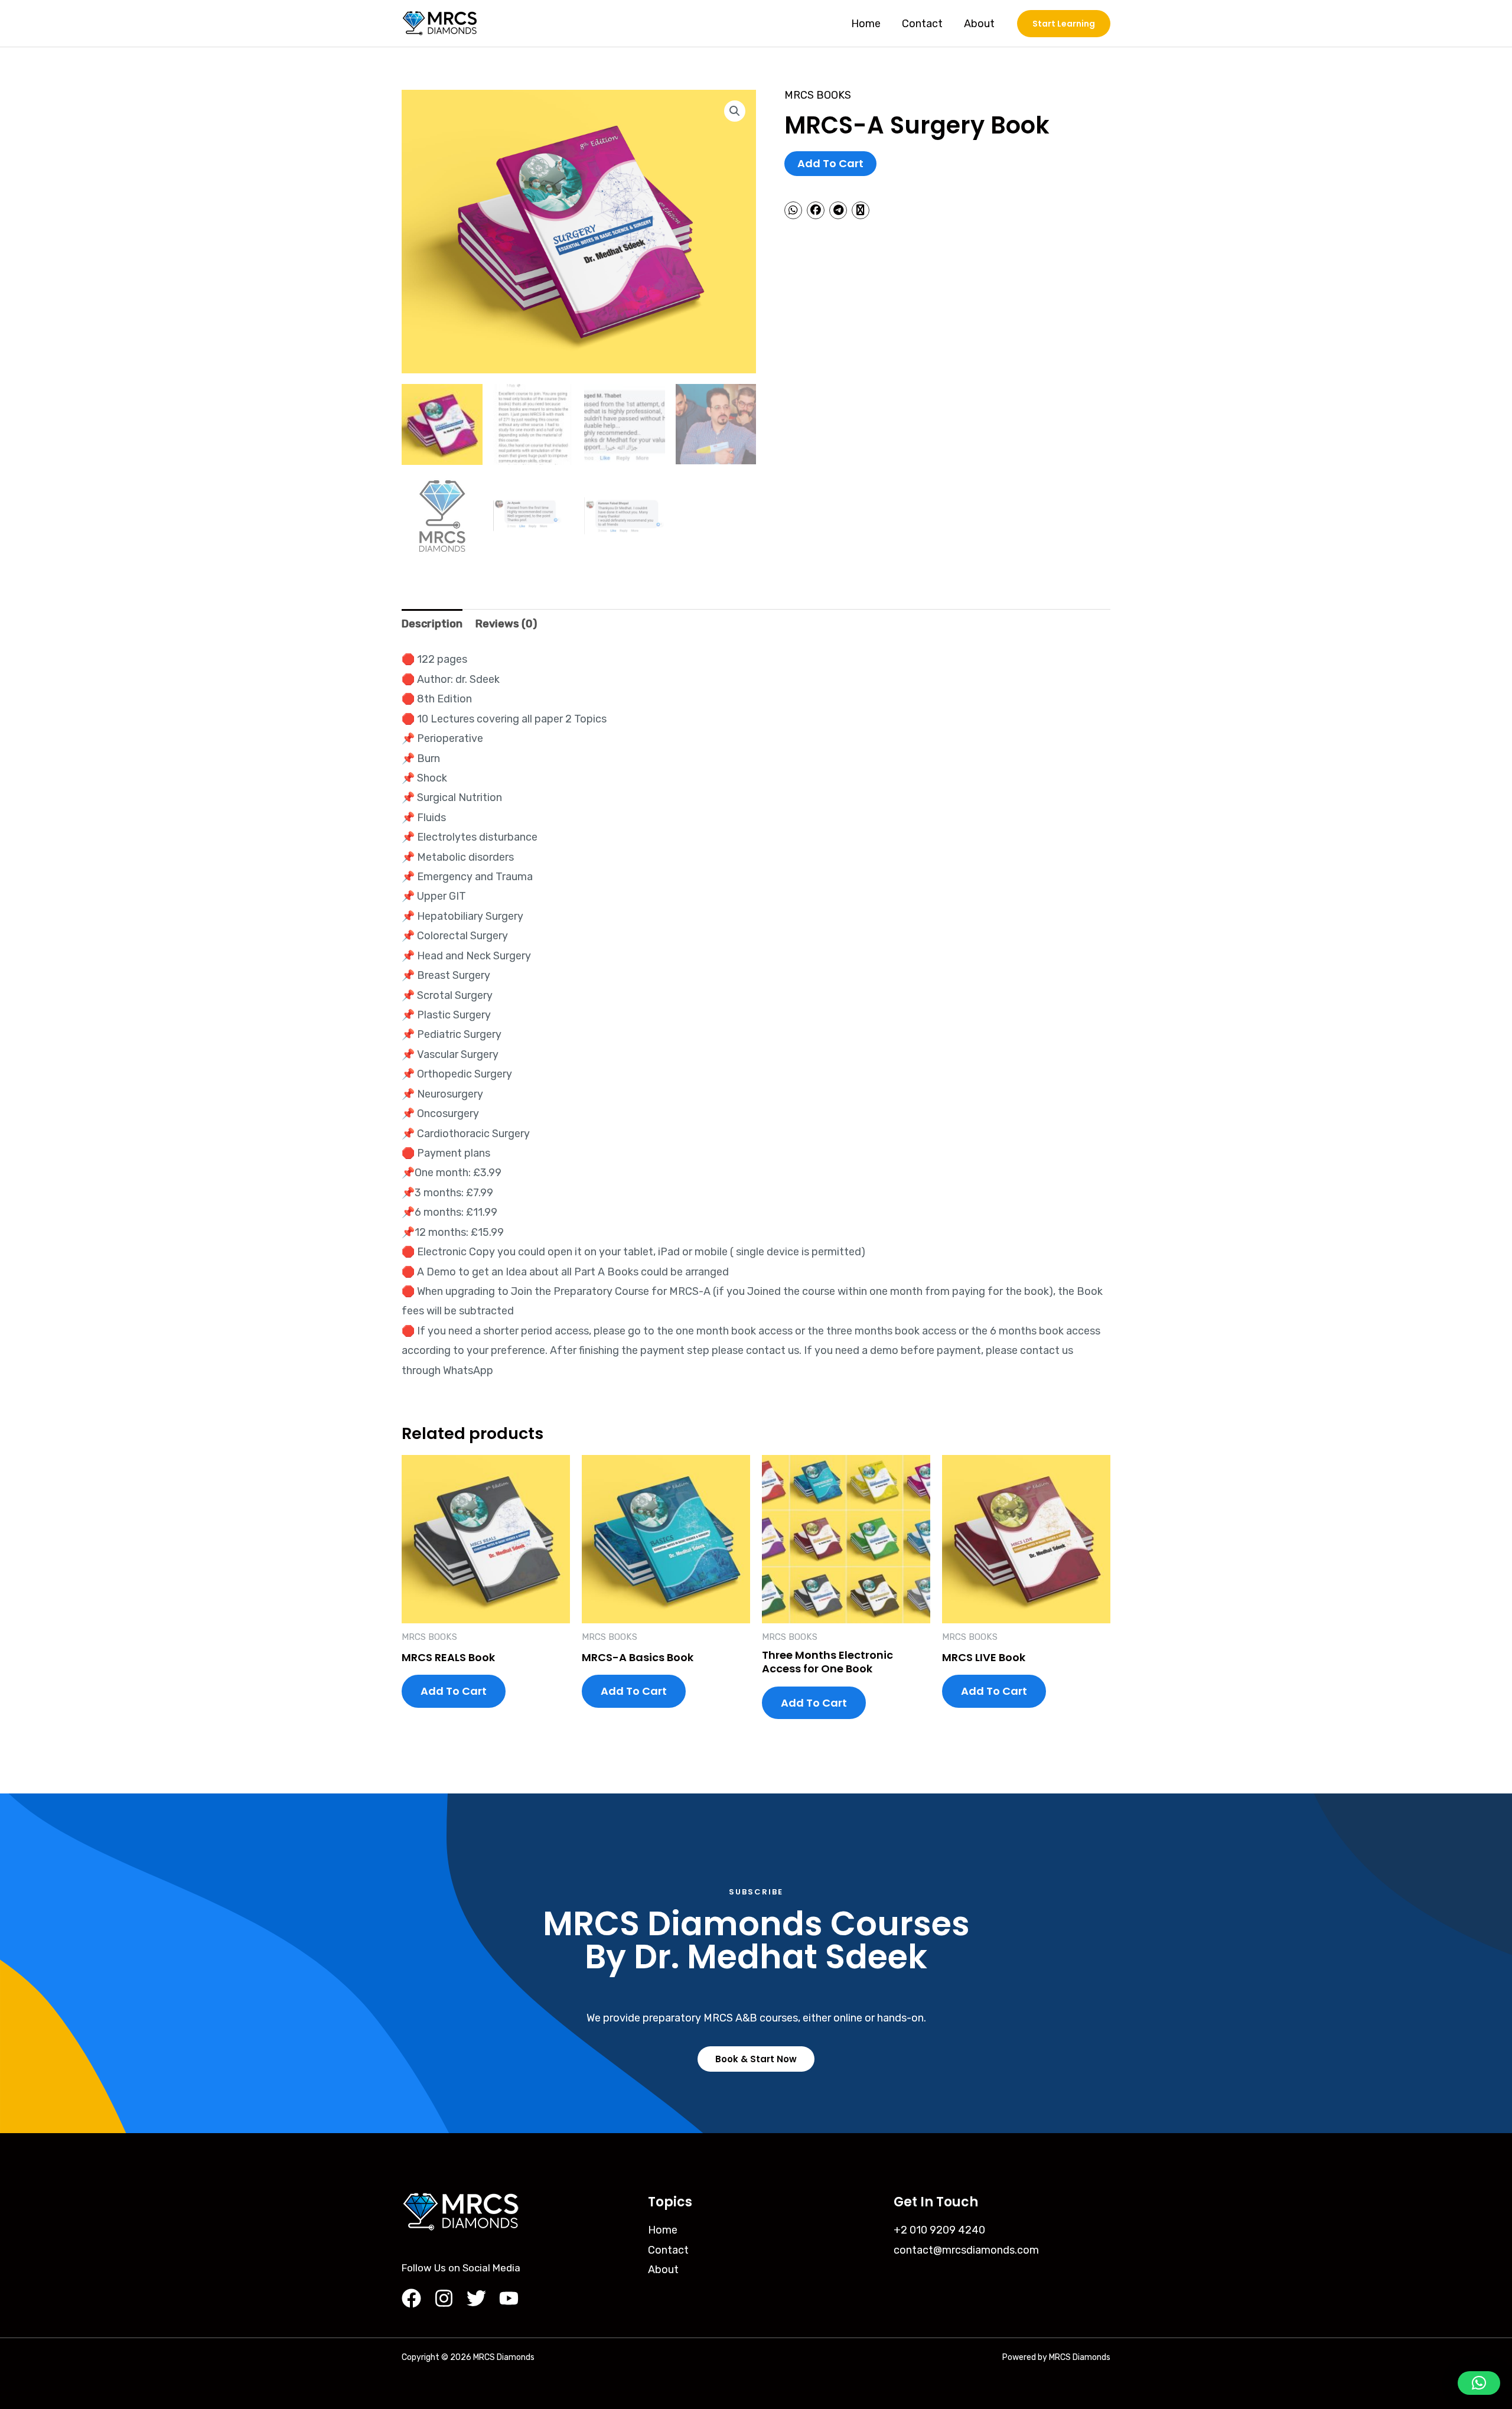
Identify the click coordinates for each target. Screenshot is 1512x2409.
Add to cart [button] (454, 1691)
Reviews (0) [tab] (506, 624)
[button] (735, 111)
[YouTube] (509, 2298)
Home (866, 24)
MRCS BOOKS (818, 95)
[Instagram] (444, 2298)
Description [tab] (432, 624)
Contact (922, 24)
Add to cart (830, 163)
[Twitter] (476, 2298)
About (979, 24)
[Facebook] (411, 2298)
